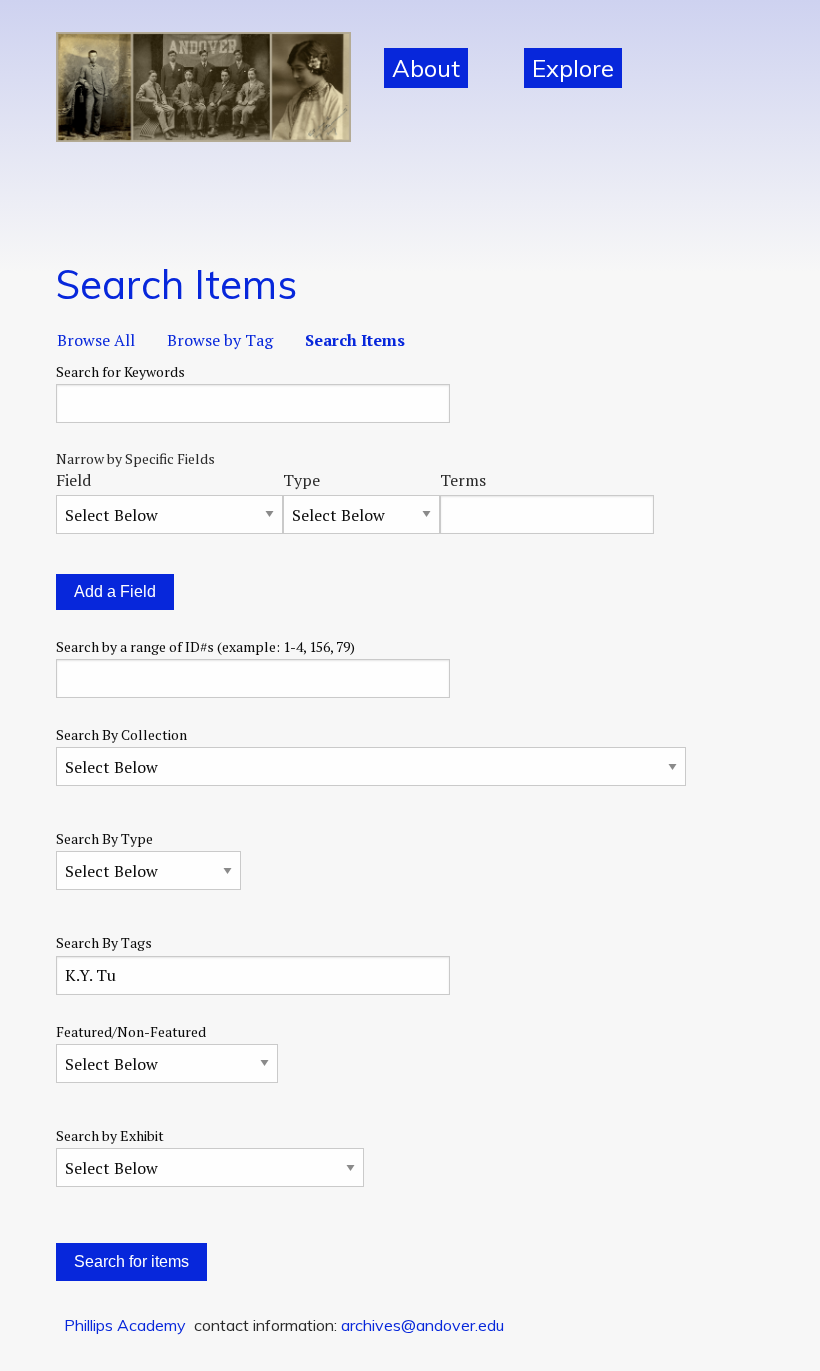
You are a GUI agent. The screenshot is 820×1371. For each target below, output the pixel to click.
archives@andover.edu (422, 1325)
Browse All (96, 340)
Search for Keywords (120, 371)
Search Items (355, 340)
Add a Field (115, 591)
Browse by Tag (220, 340)
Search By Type (104, 838)
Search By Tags (104, 942)
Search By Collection (121, 734)
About (426, 68)
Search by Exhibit (110, 1135)
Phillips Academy (125, 1325)
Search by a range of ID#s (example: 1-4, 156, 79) (205, 646)
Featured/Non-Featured (131, 1031)
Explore (573, 68)
